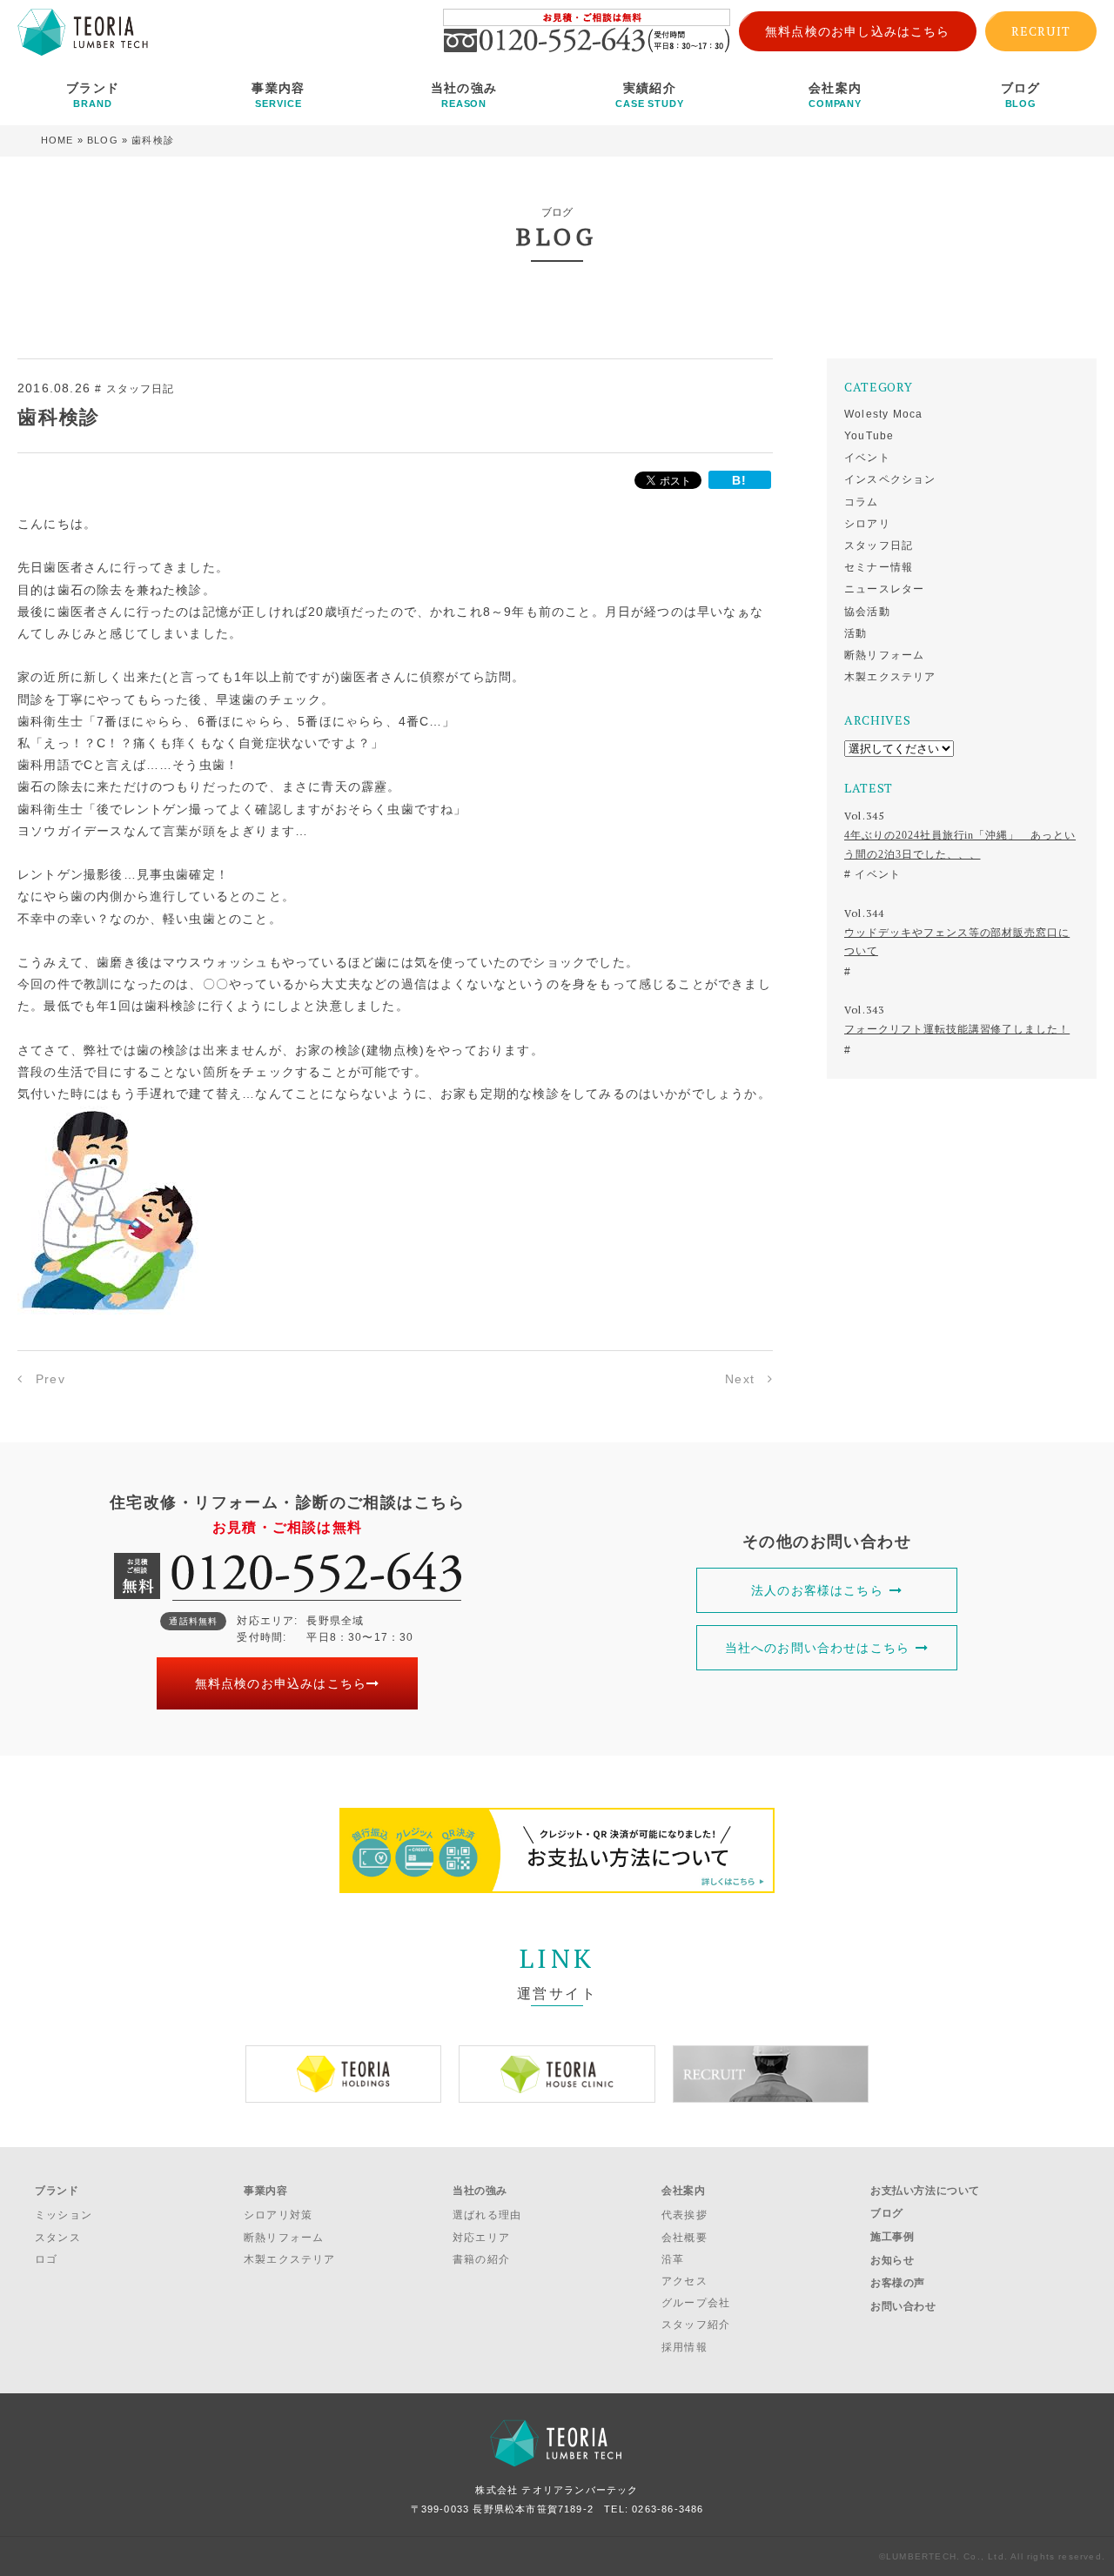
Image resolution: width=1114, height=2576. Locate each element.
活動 (856, 633)
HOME (57, 140)
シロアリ (867, 524)
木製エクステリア (890, 677)
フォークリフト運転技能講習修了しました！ (957, 1029)
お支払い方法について (925, 2191)
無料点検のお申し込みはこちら (858, 31)
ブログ (1021, 95)
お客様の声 (898, 2283)
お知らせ (892, 2260)
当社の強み (464, 95)
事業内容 (278, 95)
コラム (862, 502)
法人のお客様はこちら (817, 1590)
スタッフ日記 (879, 545)
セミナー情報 (879, 567)
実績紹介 (650, 95)
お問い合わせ (903, 2306)
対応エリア (481, 2238)
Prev (50, 1379)
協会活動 (867, 612)
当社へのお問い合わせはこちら (818, 1648)
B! (739, 480)
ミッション (64, 2215)
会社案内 (835, 95)
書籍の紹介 (481, 2259)
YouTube (869, 436)
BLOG (103, 140)
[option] (343, 2074)
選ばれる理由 (487, 2215)
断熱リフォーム (884, 655)
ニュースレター (884, 589)
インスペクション (890, 479)
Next (740, 1379)
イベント (867, 458)
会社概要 (685, 2238)
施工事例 (892, 2237)
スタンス (58, 2238)
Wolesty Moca (883, 414)
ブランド (93, 95)
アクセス (685, 2281)
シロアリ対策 (278, 2215)
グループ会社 (696, 2303)
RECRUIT (1041, 31)
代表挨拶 (685, 2215)
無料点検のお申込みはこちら (281, 1683)
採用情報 (685, 2347)
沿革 (673, 2259)
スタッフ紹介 (696, 2325)
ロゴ (46, 2259)
